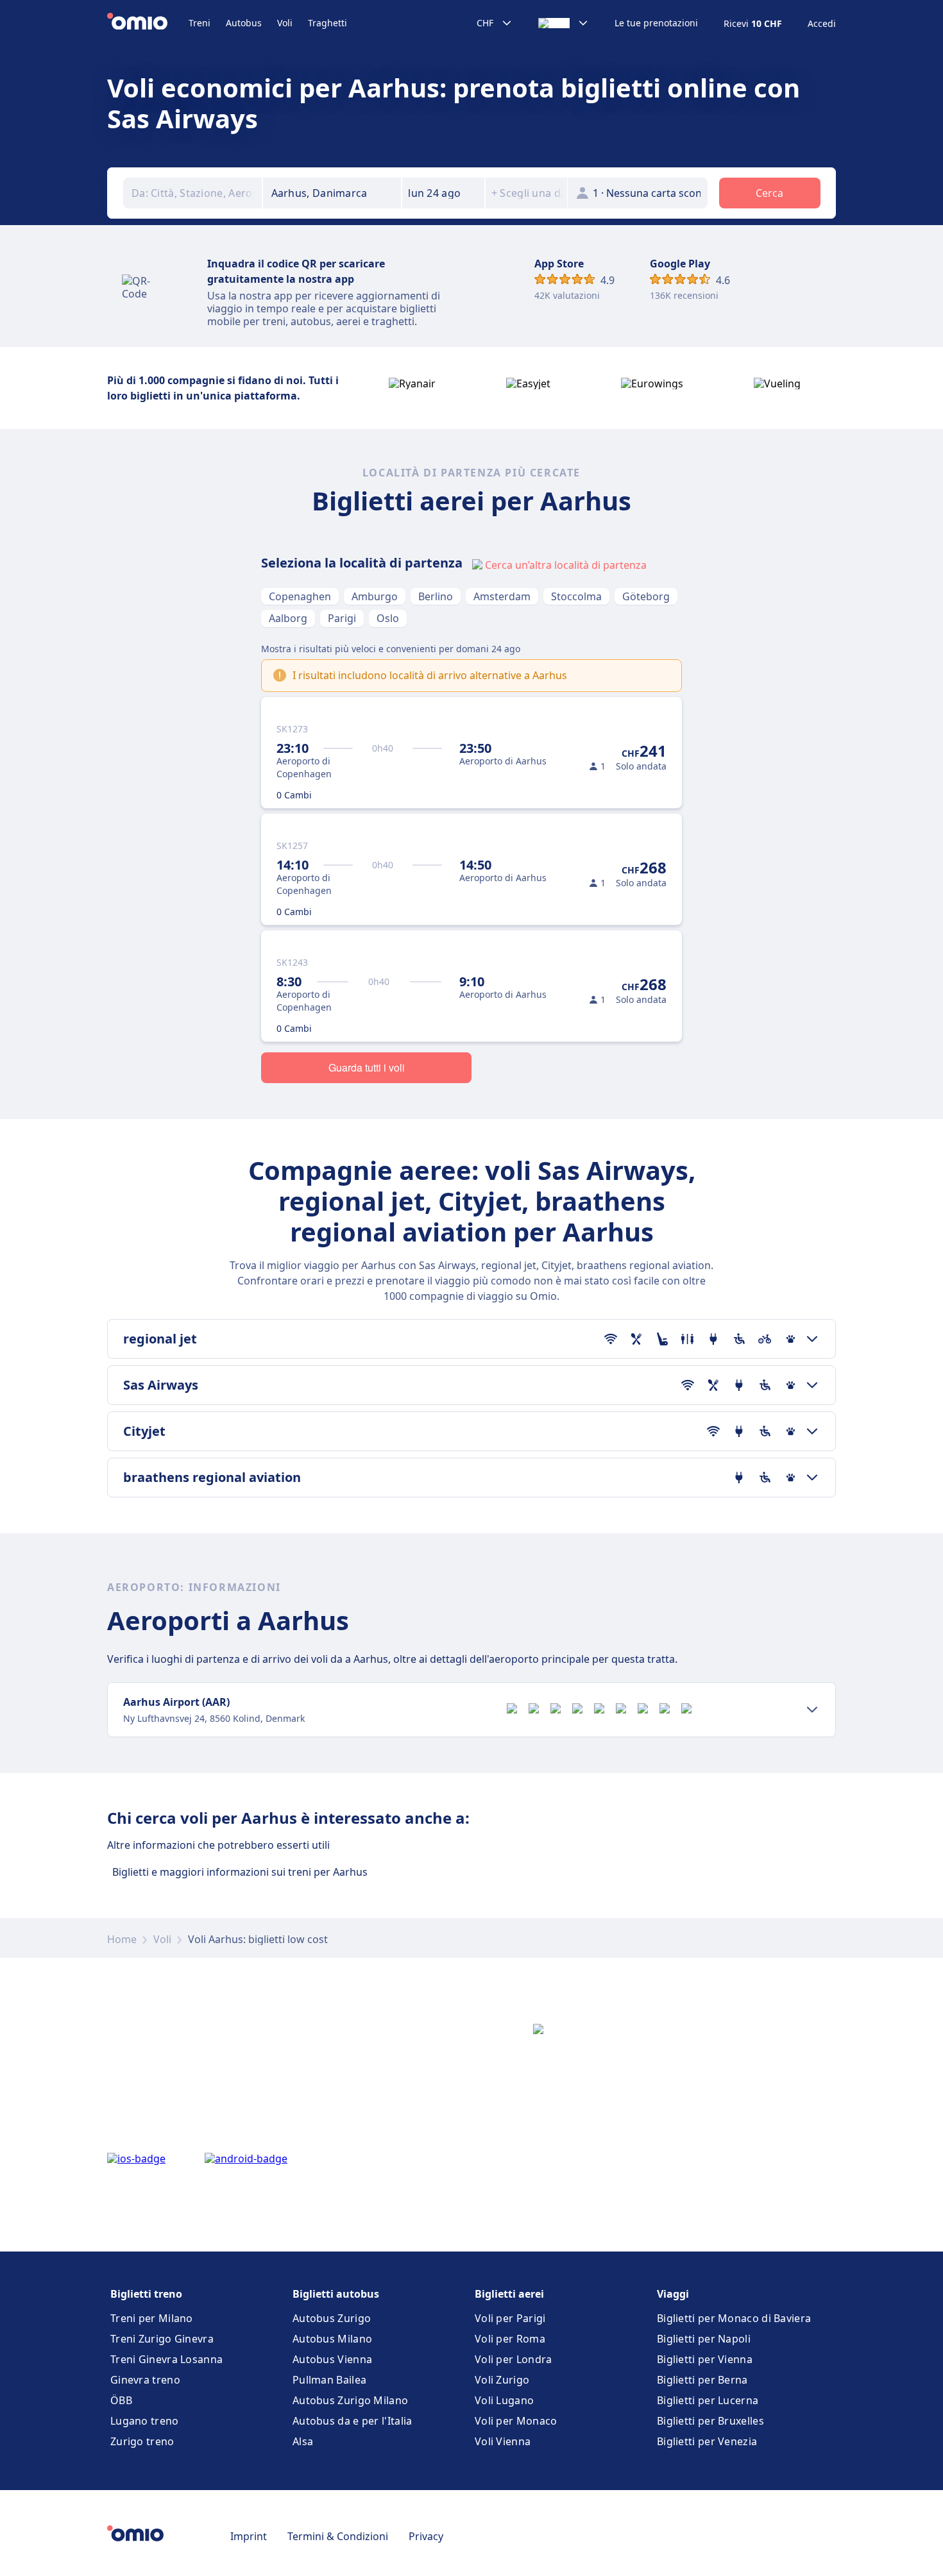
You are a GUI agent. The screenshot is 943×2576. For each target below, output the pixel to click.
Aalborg (288, 618)
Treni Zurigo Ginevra (162, 2339)
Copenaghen (300, 596)
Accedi (822, 24)
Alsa (303, 2441)
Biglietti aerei (509, 2294)
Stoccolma (576, 596)
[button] (443, 193)
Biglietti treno (146, 2294)
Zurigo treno (142, 2441)
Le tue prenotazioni (656, 23)
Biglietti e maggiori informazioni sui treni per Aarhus (240, 1872)
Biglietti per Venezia (707, 2441)
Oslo (388, 618)
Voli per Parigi (510, 2318)
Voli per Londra (514, 2359)
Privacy (426, 2536)
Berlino (436, 596)
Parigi (342, 618)
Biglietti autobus (336, 2294)
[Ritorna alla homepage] (148, 23)
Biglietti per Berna (702, 2380)
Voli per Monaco (516, 2421)
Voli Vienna (503, 2441)
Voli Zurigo (502, 2380)
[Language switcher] (564, 23)
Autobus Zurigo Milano (350, 2400)
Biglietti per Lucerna (708, 2400)
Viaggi (673, 2294)
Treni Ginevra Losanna (166, 2359)
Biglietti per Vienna (705, 2359)
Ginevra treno (145, 2380)
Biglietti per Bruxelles (710, 2421)
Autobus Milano (332, 2339)
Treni (200, 23)
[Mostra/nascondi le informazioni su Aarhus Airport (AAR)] (812, 1710)
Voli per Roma (510, 2339)
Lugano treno (145, 2421)
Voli (285, 23)
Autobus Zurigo (332, 2318)
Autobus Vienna (332, 2359)
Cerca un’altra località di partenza (566, 565)
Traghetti (327, 23)
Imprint (249, 2536)
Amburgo (375, 596)
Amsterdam (502, 596)
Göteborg (646, 596)
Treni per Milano (152, 2318)
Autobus (244, 23)
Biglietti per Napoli (704, 2339)
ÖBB (121, 2400)
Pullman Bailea (329, 2380)
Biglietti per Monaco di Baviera (734, 2318)
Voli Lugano (504, 2400)
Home (122, 1939)
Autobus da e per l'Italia (353, 2421)
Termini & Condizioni (338, 2536)
